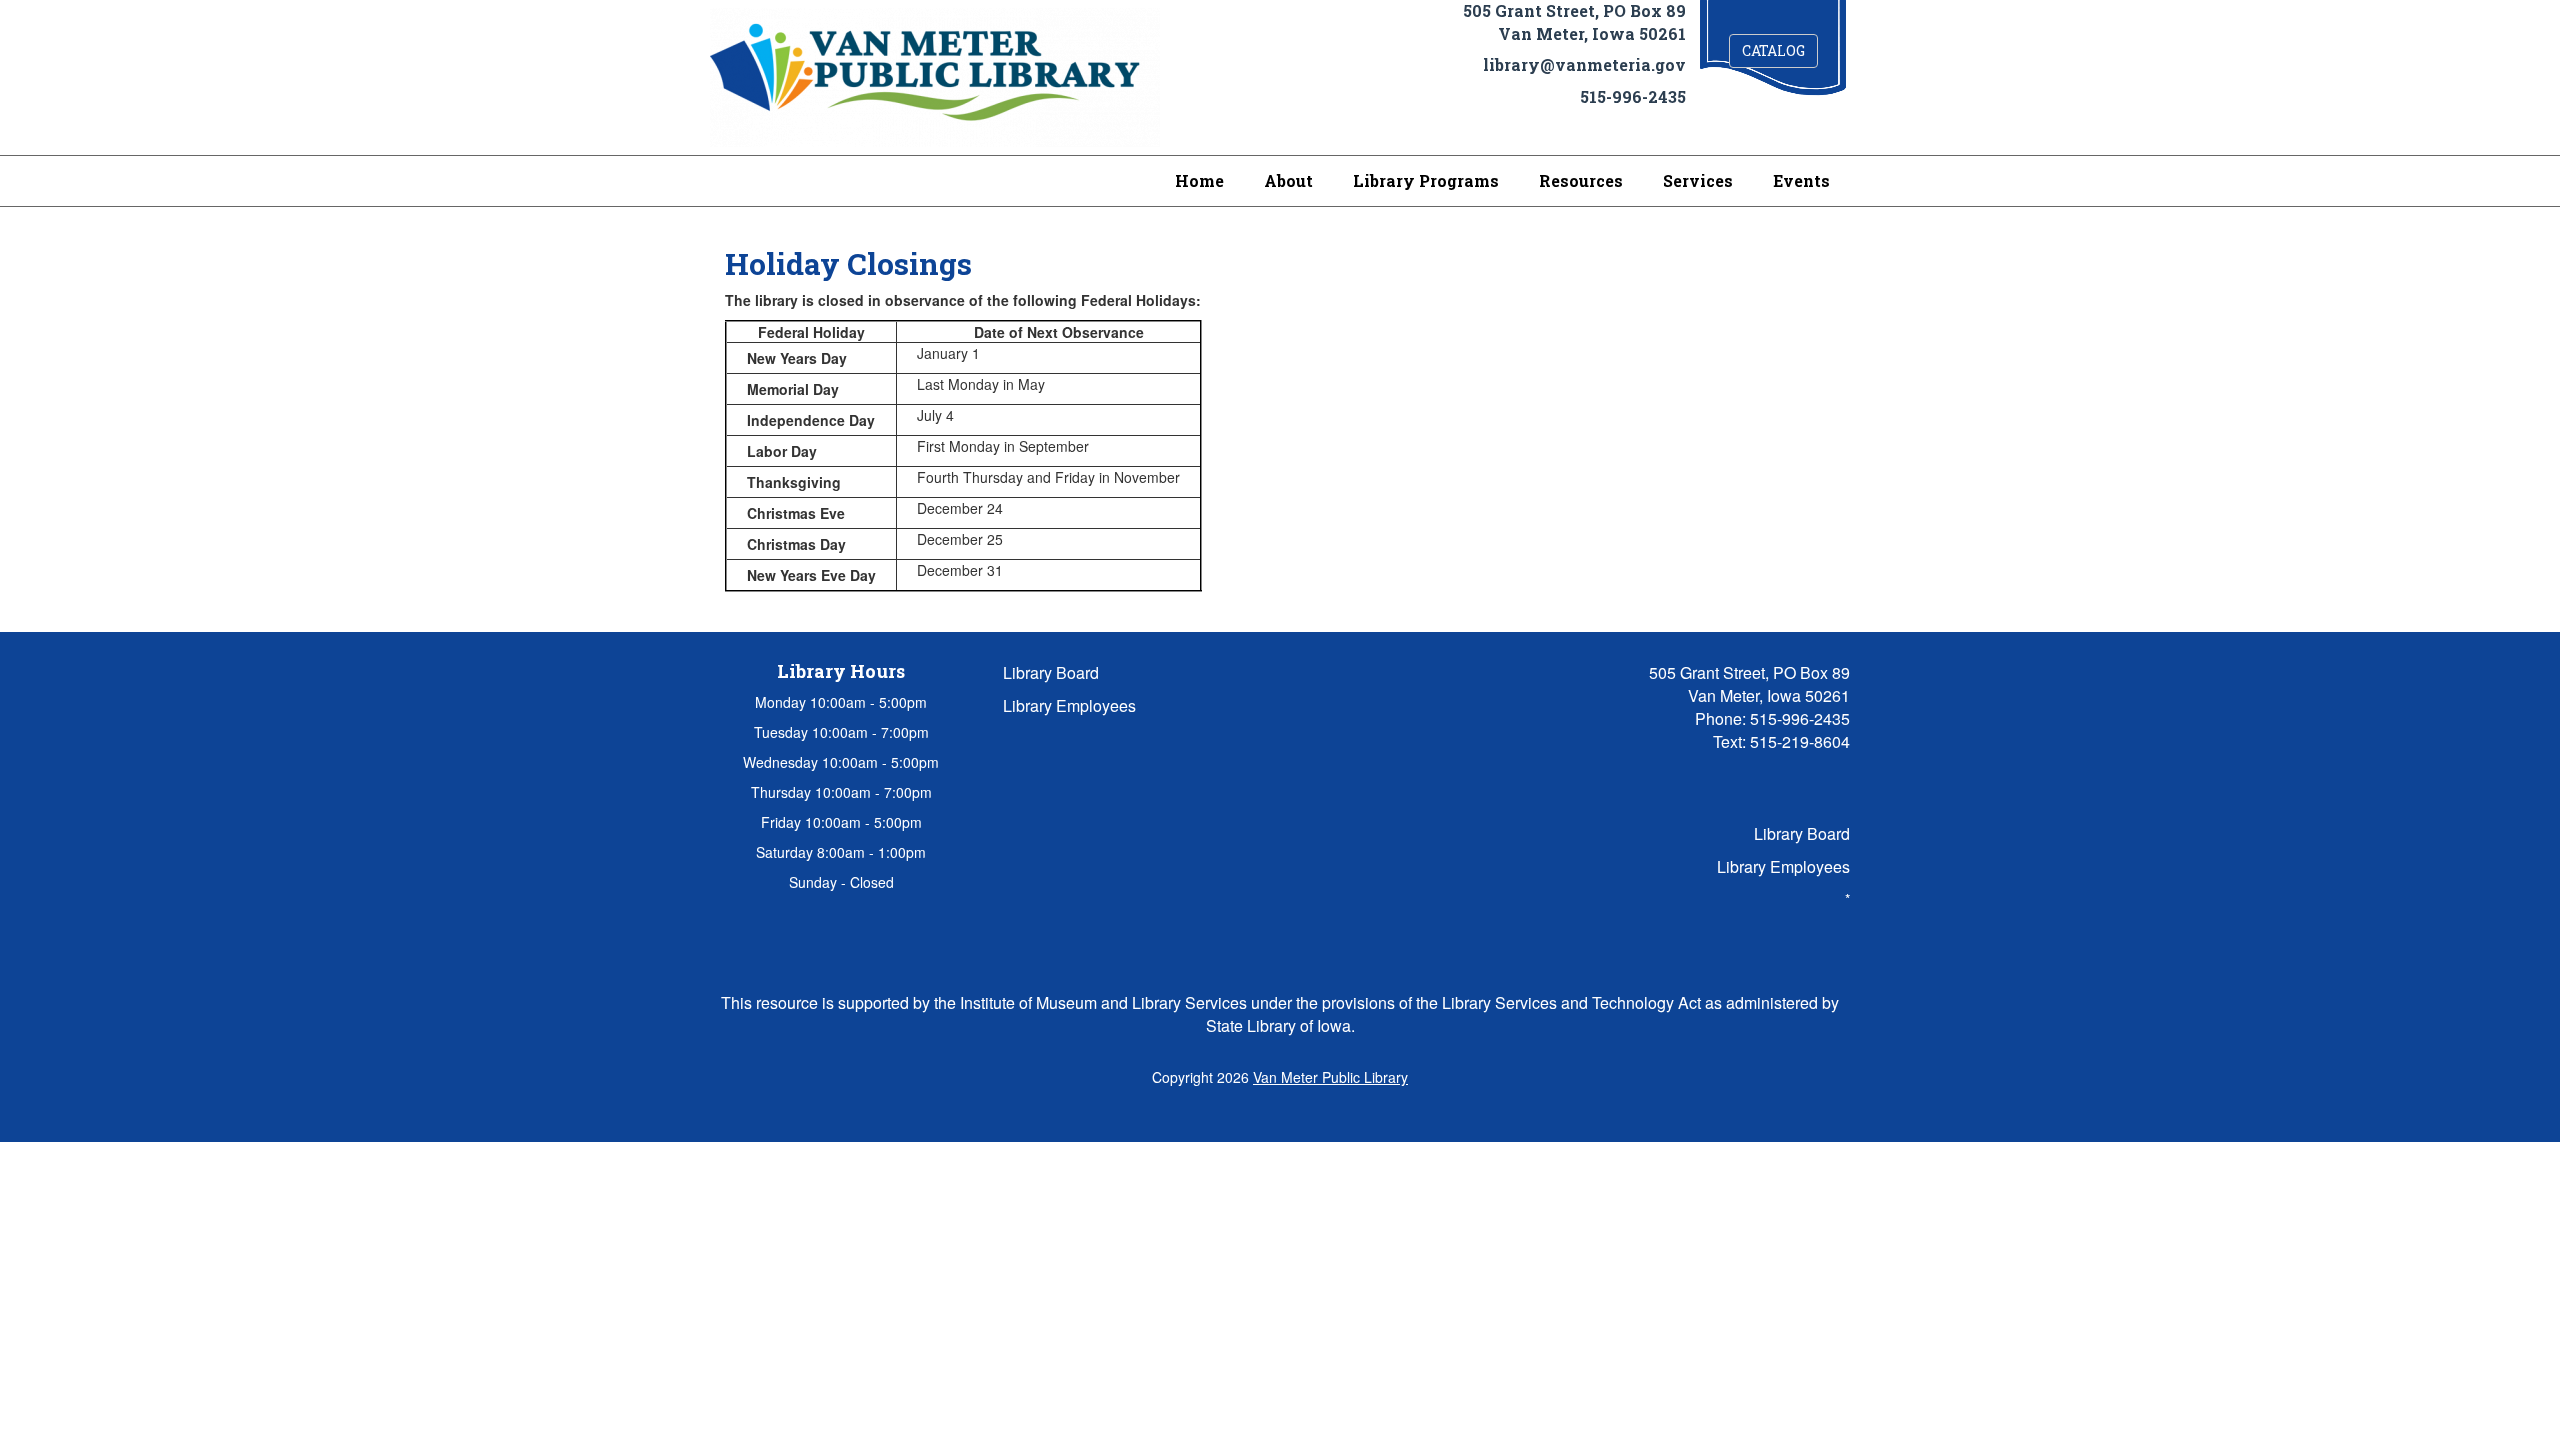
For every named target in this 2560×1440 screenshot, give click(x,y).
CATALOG (1773, 50)
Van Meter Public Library (1330, 1077)
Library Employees (1069, 705)
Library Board (1051, 672)
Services (1698, 180)
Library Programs (1426, 180)
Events (1801, 180)
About (1288, 180)
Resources (1581, 180)
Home (1199, 180)
